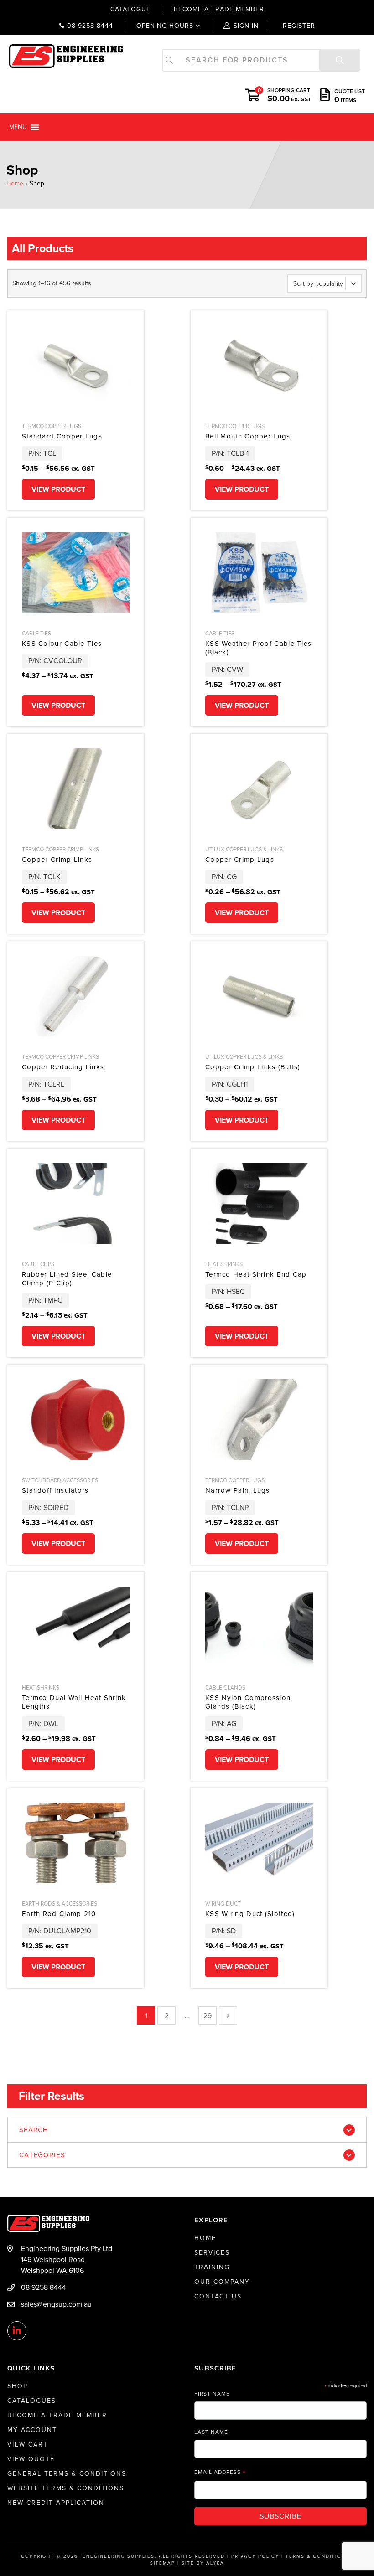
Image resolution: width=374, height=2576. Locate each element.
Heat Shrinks (224, 1264)
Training (212, 2267)
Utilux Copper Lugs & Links (244, 850)
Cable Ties (36, 634)
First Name (212, 2394)
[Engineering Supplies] (66, 56)
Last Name (211, 2432)
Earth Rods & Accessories (60, 1904)
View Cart (28, 2445)
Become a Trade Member (57, 2415)
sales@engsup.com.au (56, 2304)
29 (208, 2016)
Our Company (222, 2282)
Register (299, 26)
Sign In (246, 26)
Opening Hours (159, 26)
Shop (18, 2386)
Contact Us (218, 2296)
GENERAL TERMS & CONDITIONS (67, 2474)
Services (212, 2253)
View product (58, 489)
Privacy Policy (255, 2556)
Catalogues (32, 2401)
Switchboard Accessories (60, 1480)
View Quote (31, 2459)
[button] (18, 127)
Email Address (220, 2472)
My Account (32, 2430)
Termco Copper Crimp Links (60, 850)
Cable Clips (38, 1264)
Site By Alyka (203, 2563)
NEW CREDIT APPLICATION (56, 2503)
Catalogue (130, 9)
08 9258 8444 (89, 26)
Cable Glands (225, 1688)
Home (15, 183)
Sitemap (163, 2563)
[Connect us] (17, 2331)
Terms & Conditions (317, 2556)
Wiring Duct (223, 1904)
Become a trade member (219, 9)
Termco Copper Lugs (52, 426)
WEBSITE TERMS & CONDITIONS (66, 2488)
